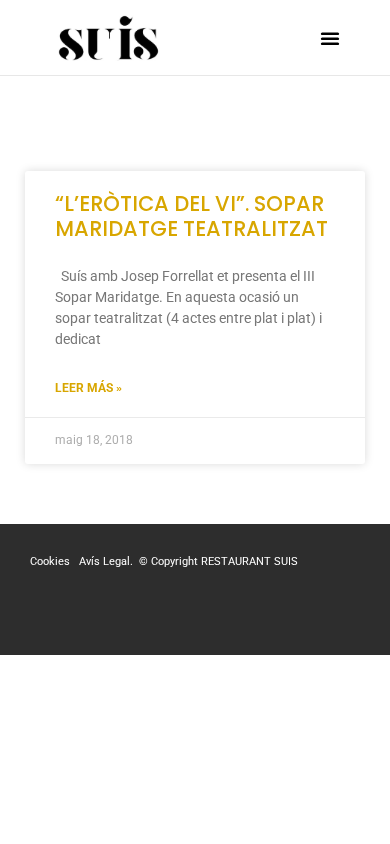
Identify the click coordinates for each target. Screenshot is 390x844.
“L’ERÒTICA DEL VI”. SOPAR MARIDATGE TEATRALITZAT (191, 216)
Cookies (51, 561)
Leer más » (88, 388)
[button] (330, 38)
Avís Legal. (107, 561)
